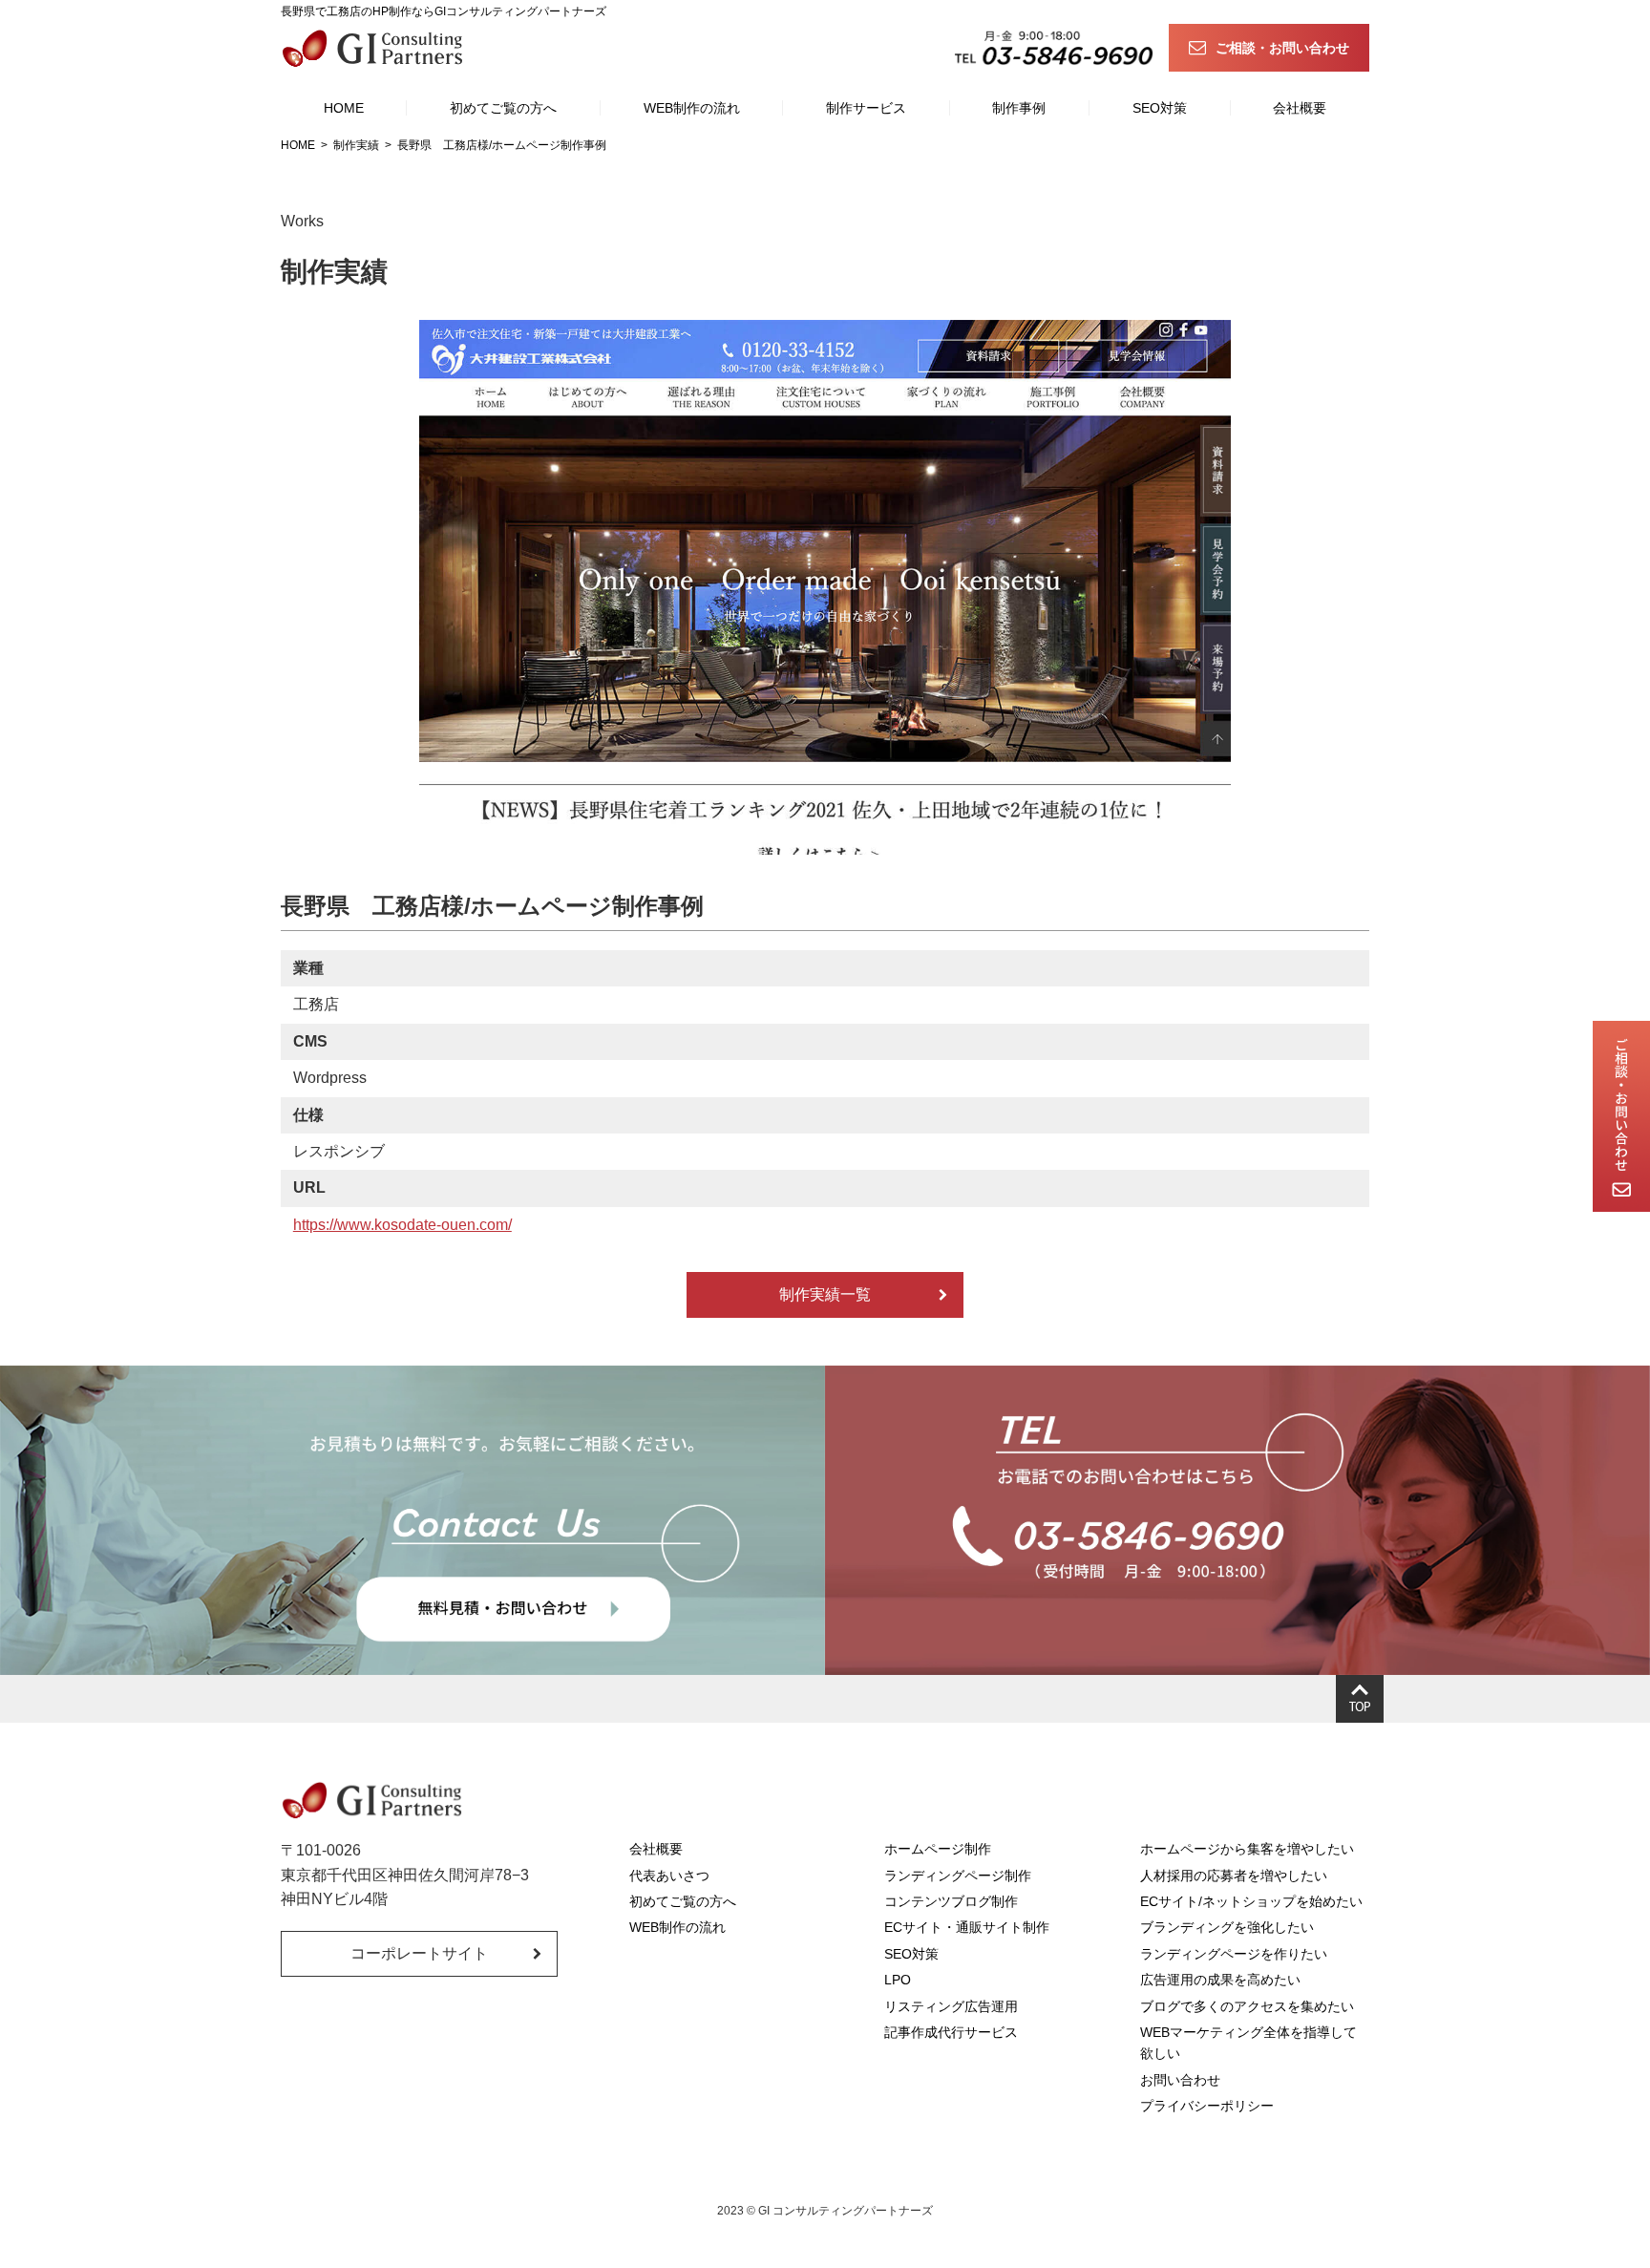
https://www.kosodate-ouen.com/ (402, 1225)
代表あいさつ (669, 1876)
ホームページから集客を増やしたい (1247, 1849)
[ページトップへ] (1360, 1699)
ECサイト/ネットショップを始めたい (1251, 1901)
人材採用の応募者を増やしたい (1234, 1876)
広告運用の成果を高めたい (1220, 1980)
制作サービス (866, 108)
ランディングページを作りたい (1234, 1954)
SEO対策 (1160, 108)
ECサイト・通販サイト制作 (967, 1927)
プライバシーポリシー (1207, 2106)
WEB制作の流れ (692, 108)
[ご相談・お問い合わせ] (1621, 1116)
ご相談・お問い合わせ (1282, 48)
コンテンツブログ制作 (951, 1901)
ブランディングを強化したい (1227, 1927)
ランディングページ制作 (958, 1876)
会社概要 (1300, 108)
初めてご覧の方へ (503, 108)
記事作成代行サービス (951, 2032)
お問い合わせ (1180, 2080)
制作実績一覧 (825, 1294)
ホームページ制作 (938, 1849)
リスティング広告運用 (951, 2006)
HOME (344, 108)
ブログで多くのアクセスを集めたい (1247, 2006)
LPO (898, 1980)
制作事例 (1019, 108)
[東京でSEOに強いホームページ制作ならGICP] (376, 48)
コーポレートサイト (419, 1953)
